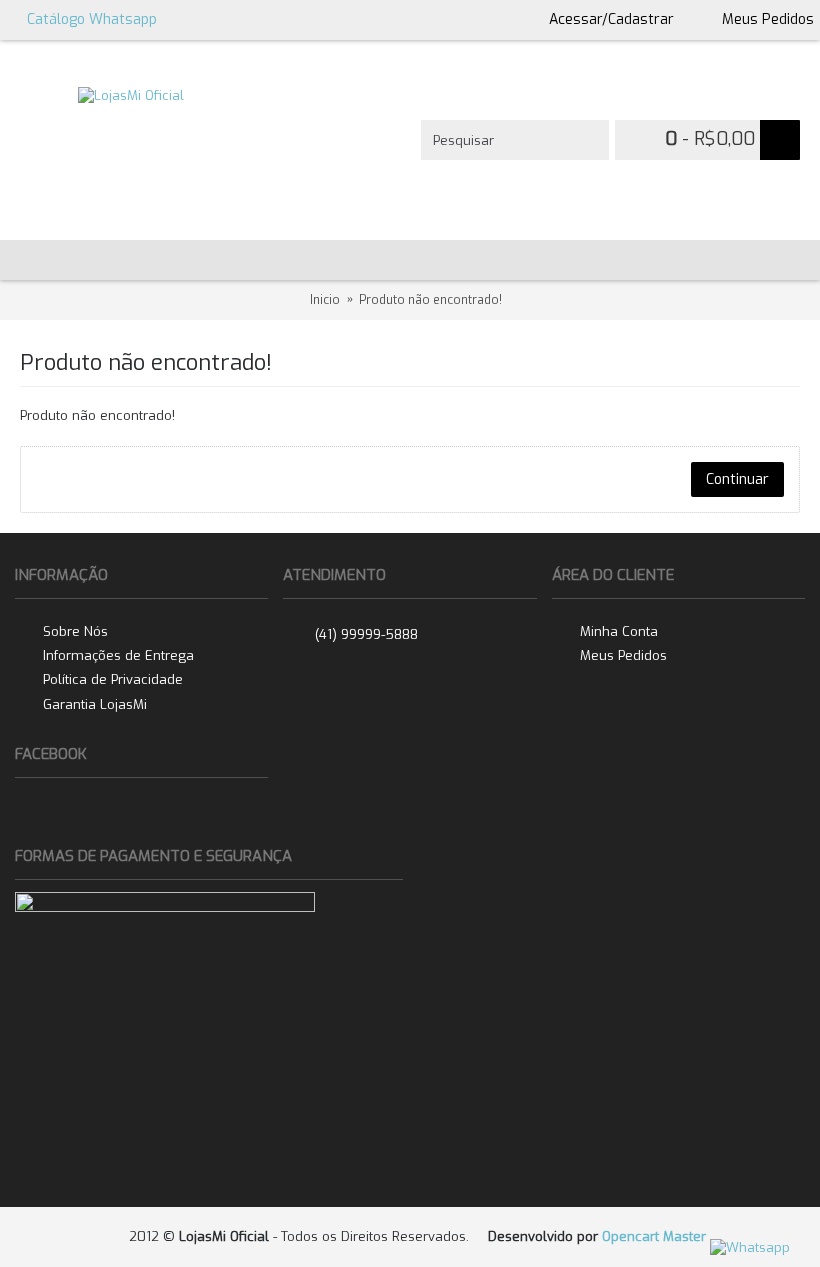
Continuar (737, 479)
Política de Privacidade (113, 679)
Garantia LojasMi (95, 703)
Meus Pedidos (623, 655)
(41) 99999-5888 (366, 634)
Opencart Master (654, 1236)
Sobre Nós (75, 630)
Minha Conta (619, 630)
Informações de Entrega (118, 655)
